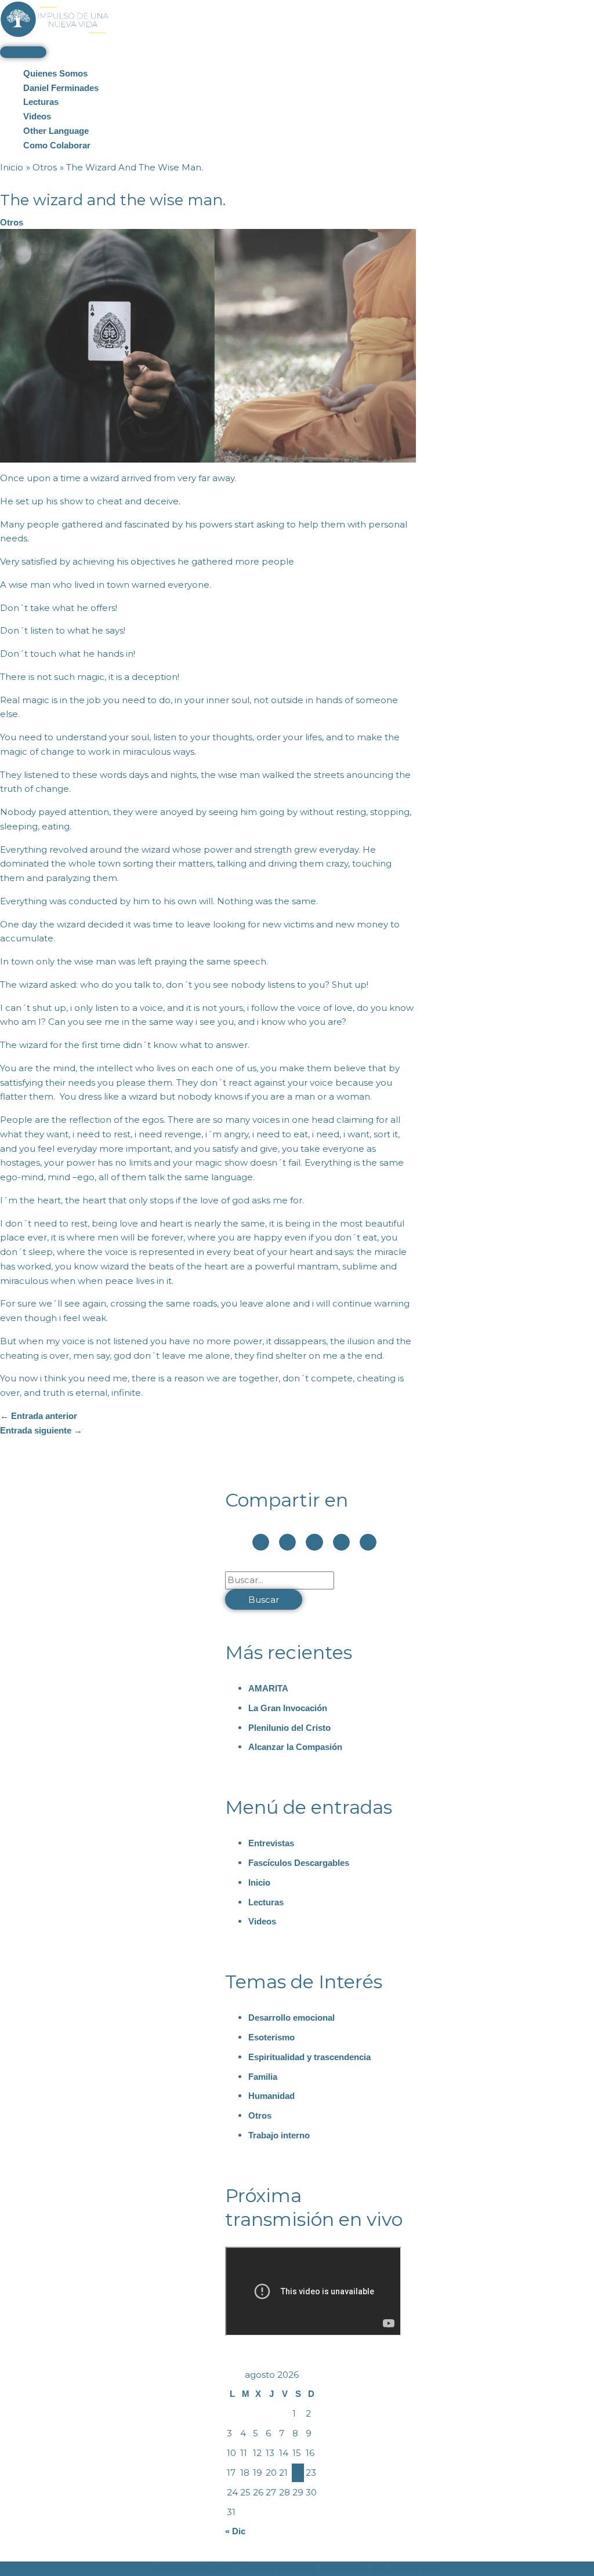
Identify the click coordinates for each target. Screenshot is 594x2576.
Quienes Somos (55, 73)
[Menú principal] (23, 52)
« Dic (235, 2531)
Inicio (259, 1882)
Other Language (56, 131)
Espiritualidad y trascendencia (309, 2057)
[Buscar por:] (280, 1580)
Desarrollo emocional (291, 2017)
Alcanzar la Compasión (295, 1747)
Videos (37, 116)
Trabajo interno (279, 2135)
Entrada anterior (39, 1416)
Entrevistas (271, 1843)
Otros (12, 222)
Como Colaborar (57, 145)
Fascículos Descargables (299, 1863)
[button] (261, 1542)
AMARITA (268, 1688)
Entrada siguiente (41, 1430)
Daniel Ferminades (61, 88)
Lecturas (41, 102)
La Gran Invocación (288, 1708)
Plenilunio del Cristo (289, 1728)
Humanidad (271, 2096)
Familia (263, 2077)
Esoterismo (271, 2037)
